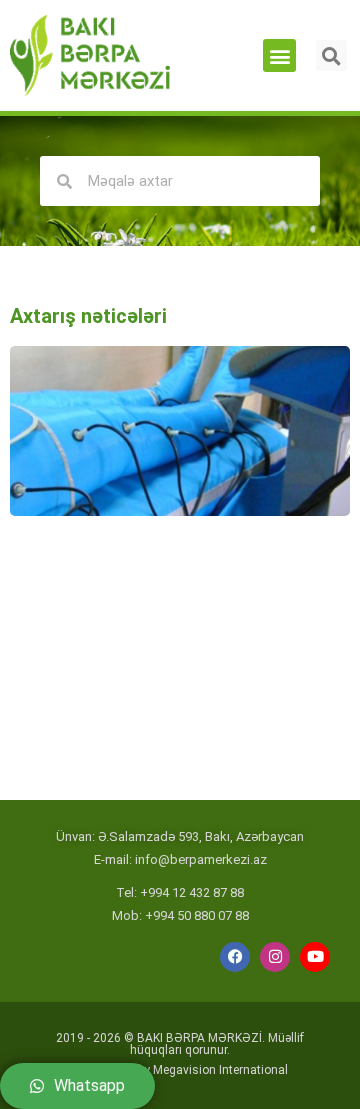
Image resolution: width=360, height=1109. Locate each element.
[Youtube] (315, 957)
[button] (279, 55)
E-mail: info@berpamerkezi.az (180, 859)
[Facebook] (235, 957)
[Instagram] (275, 957)
